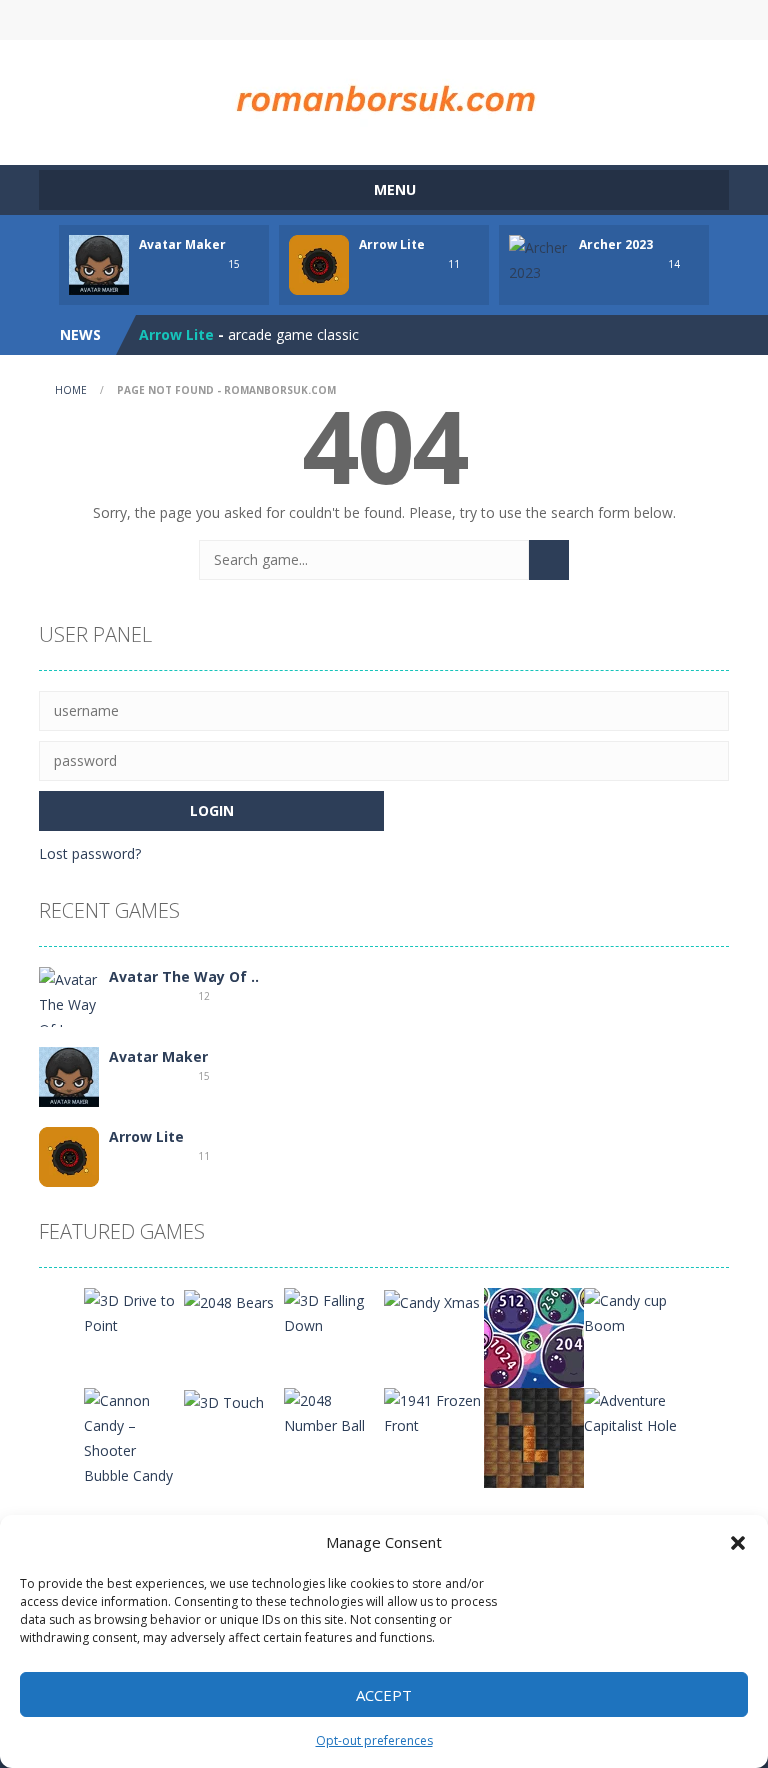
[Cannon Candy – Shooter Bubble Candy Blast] (134, 1448)
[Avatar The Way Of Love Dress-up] (69, 1015)
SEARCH (384, 20)
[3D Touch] (224, 1400)
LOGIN (217, 20)
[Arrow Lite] (69, 1155)
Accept (384, 1695)
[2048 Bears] (229, 1300)
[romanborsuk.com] (384, 93)
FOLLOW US (552, 20)
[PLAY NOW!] (99, 263)
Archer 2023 (616, 244)
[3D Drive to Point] (134, 1311)
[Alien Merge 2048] (534, 1336)
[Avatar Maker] (69, 1075)
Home (71, 390)
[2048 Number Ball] (334, 1411)
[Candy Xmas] (432, 1300)
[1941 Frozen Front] (434, 1411)
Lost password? (90, 853)
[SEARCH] (549, 560)
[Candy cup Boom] (634, 1311)
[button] (738, 1543)
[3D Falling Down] (334, 1311)
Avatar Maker (182, 244)
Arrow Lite (392, 244)
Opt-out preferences (374, 1740)
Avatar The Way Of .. (184, 976)
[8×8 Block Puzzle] (534, 1436)
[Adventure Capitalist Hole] (634, 1411)
